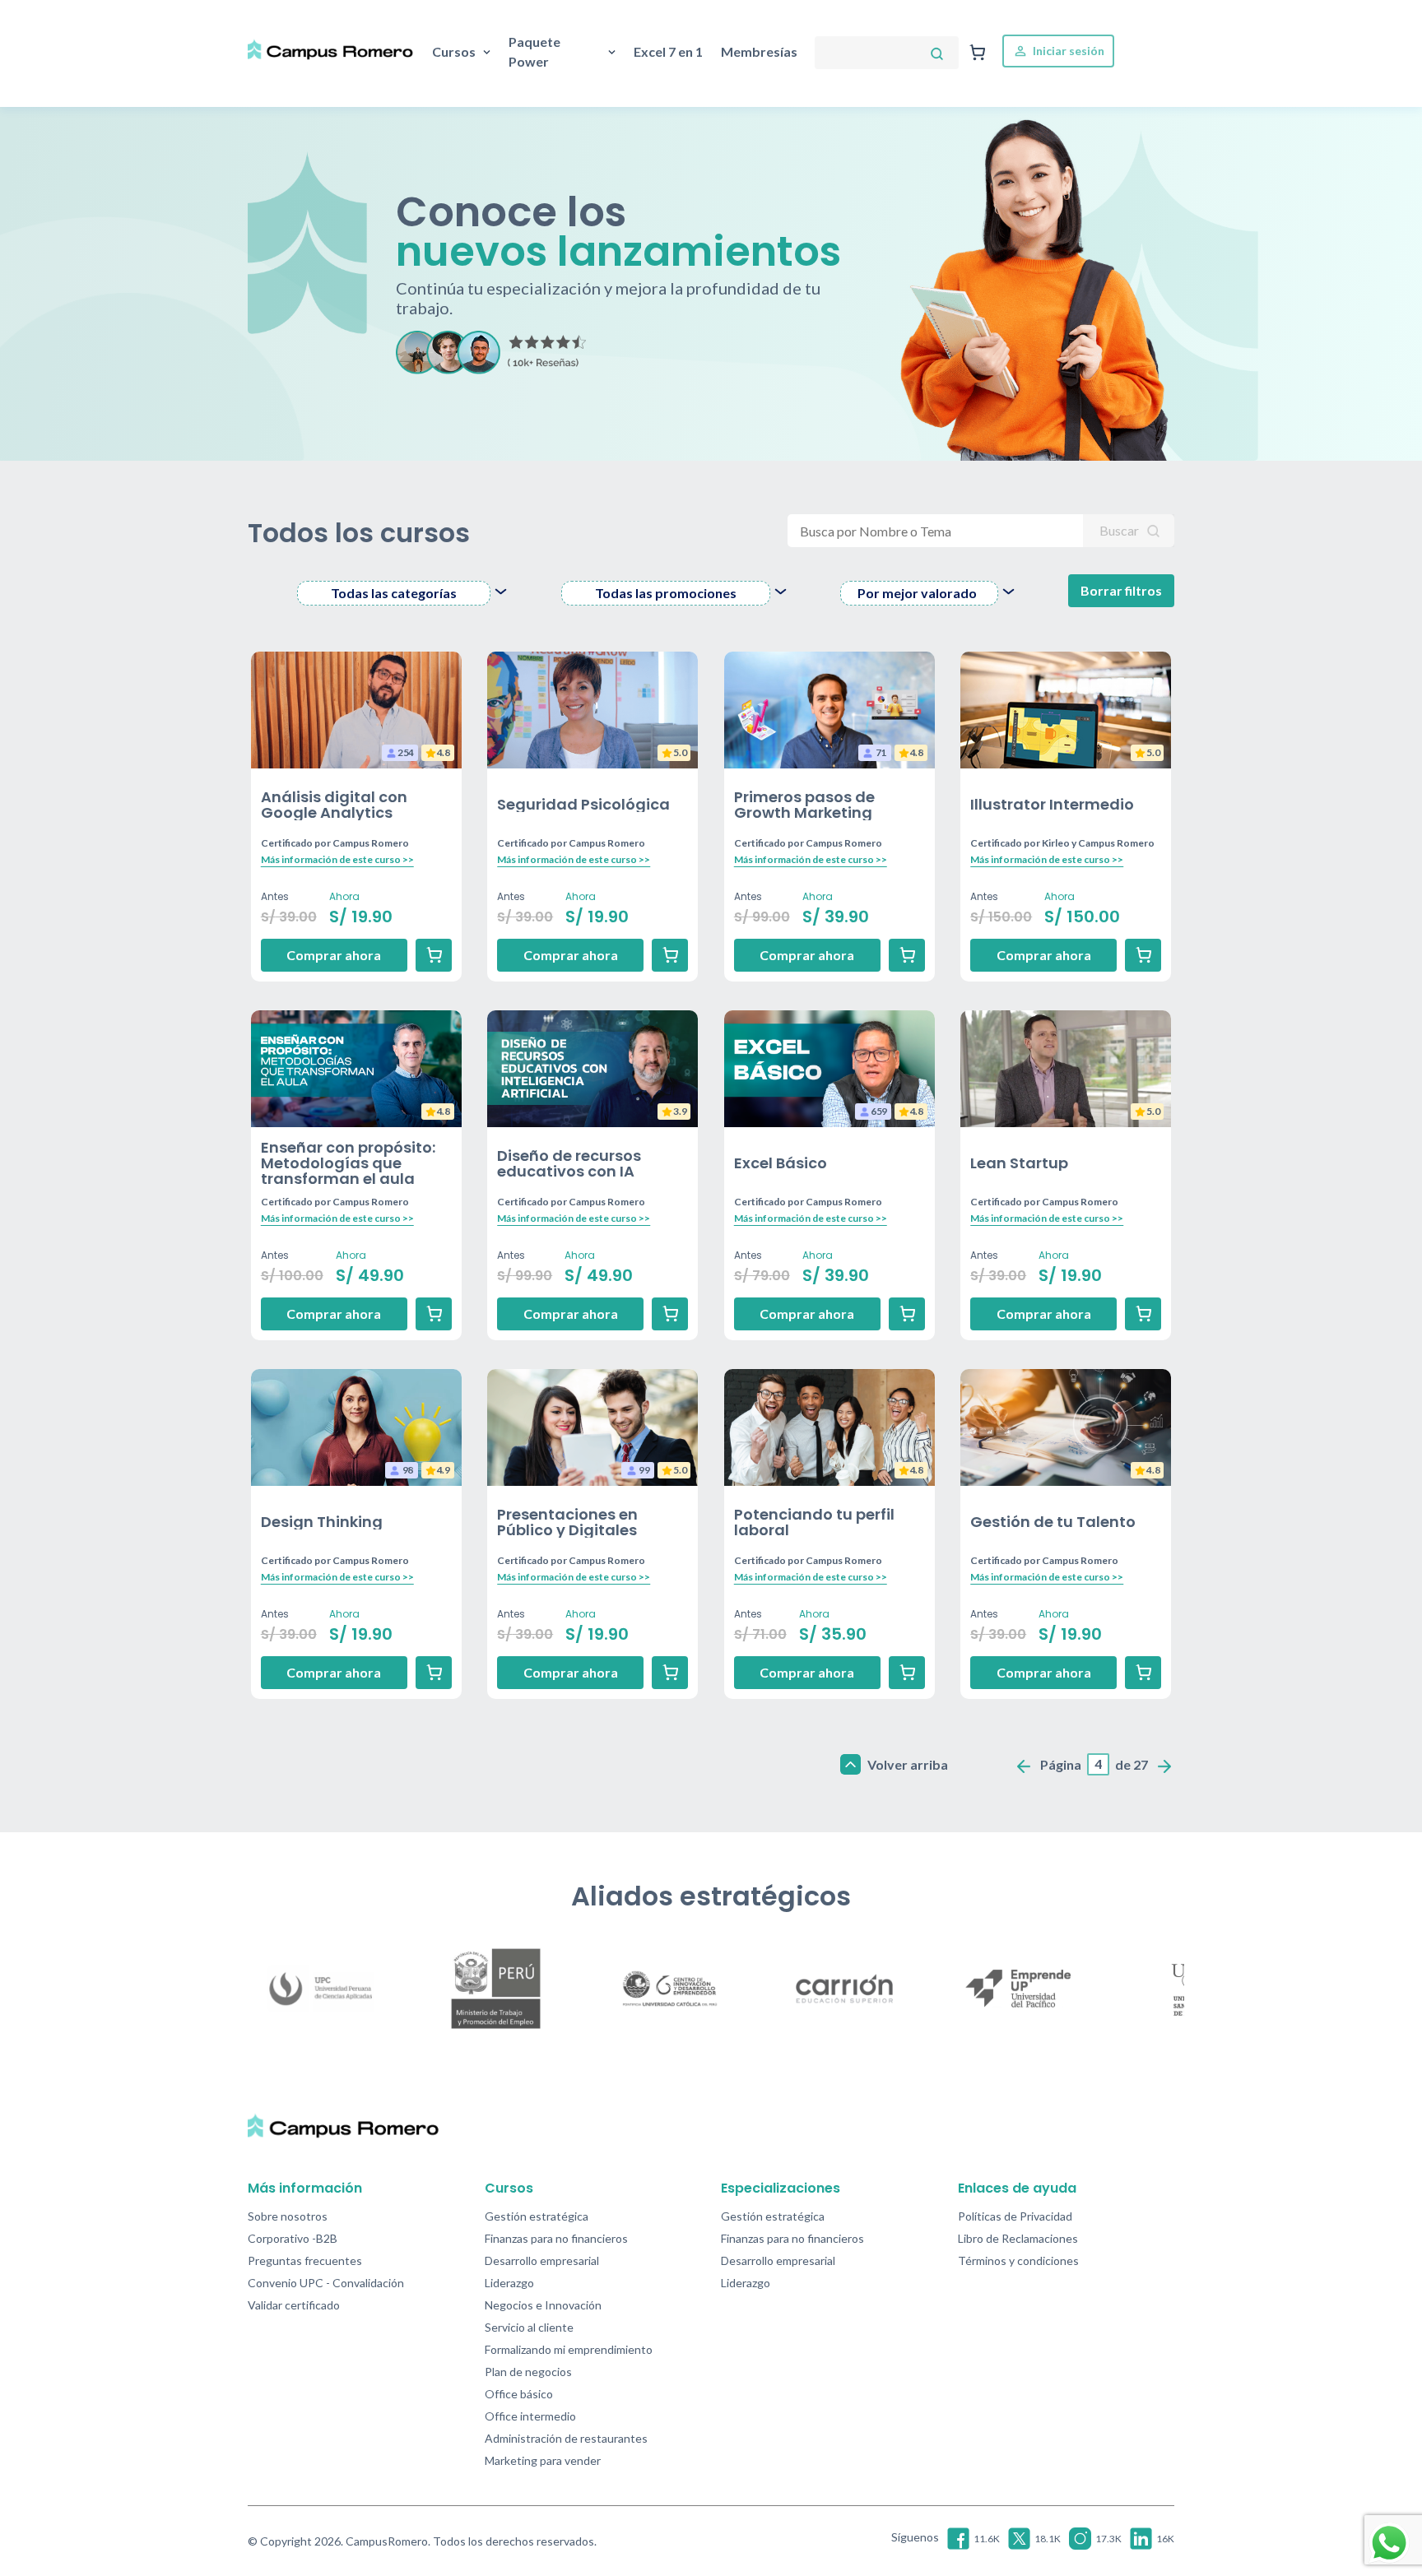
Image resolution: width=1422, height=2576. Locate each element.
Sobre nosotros (288, 2216)
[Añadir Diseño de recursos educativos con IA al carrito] (670, 1314)
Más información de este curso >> (337, 859)
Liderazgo (509, 2283)
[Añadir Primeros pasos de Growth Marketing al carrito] (907, 955)
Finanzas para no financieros (556, 2238)
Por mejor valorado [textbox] (917, 593)
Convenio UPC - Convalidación (326, 2283)
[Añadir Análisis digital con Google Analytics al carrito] (434, 955)
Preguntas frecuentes (305, 2260)
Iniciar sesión (1067, 51)
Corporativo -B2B (293, 2238)
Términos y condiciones (1018, 2260)
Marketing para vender (543, 2460)
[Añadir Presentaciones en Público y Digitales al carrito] (670, 1673)
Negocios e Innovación (543, 2305)
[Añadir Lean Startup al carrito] (1143, 1314)
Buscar (1120, 530)
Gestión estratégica (537, 2216)
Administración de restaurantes (566, 2438)
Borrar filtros (1121, 590)
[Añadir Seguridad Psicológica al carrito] (670, 955)
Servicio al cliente (529, 2327)
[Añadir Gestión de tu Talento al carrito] (1143, 1673)
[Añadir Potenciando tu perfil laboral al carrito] (907, 1673)
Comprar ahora (334, 955)
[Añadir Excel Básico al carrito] (907, 1314)
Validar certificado (294, 2305)
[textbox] (394, 593)
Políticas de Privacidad (1015, 2216)
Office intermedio (530, 2416)
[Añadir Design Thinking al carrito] (434, 1673)
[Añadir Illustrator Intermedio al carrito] (1143, 955)
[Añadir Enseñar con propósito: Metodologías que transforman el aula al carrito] (434, 1314)
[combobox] (404, 593)
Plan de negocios (528, 2372)
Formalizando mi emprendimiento (569, 2349)
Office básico (519, 2394)
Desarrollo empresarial (542, 2260)
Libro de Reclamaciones (1018, 2238)
